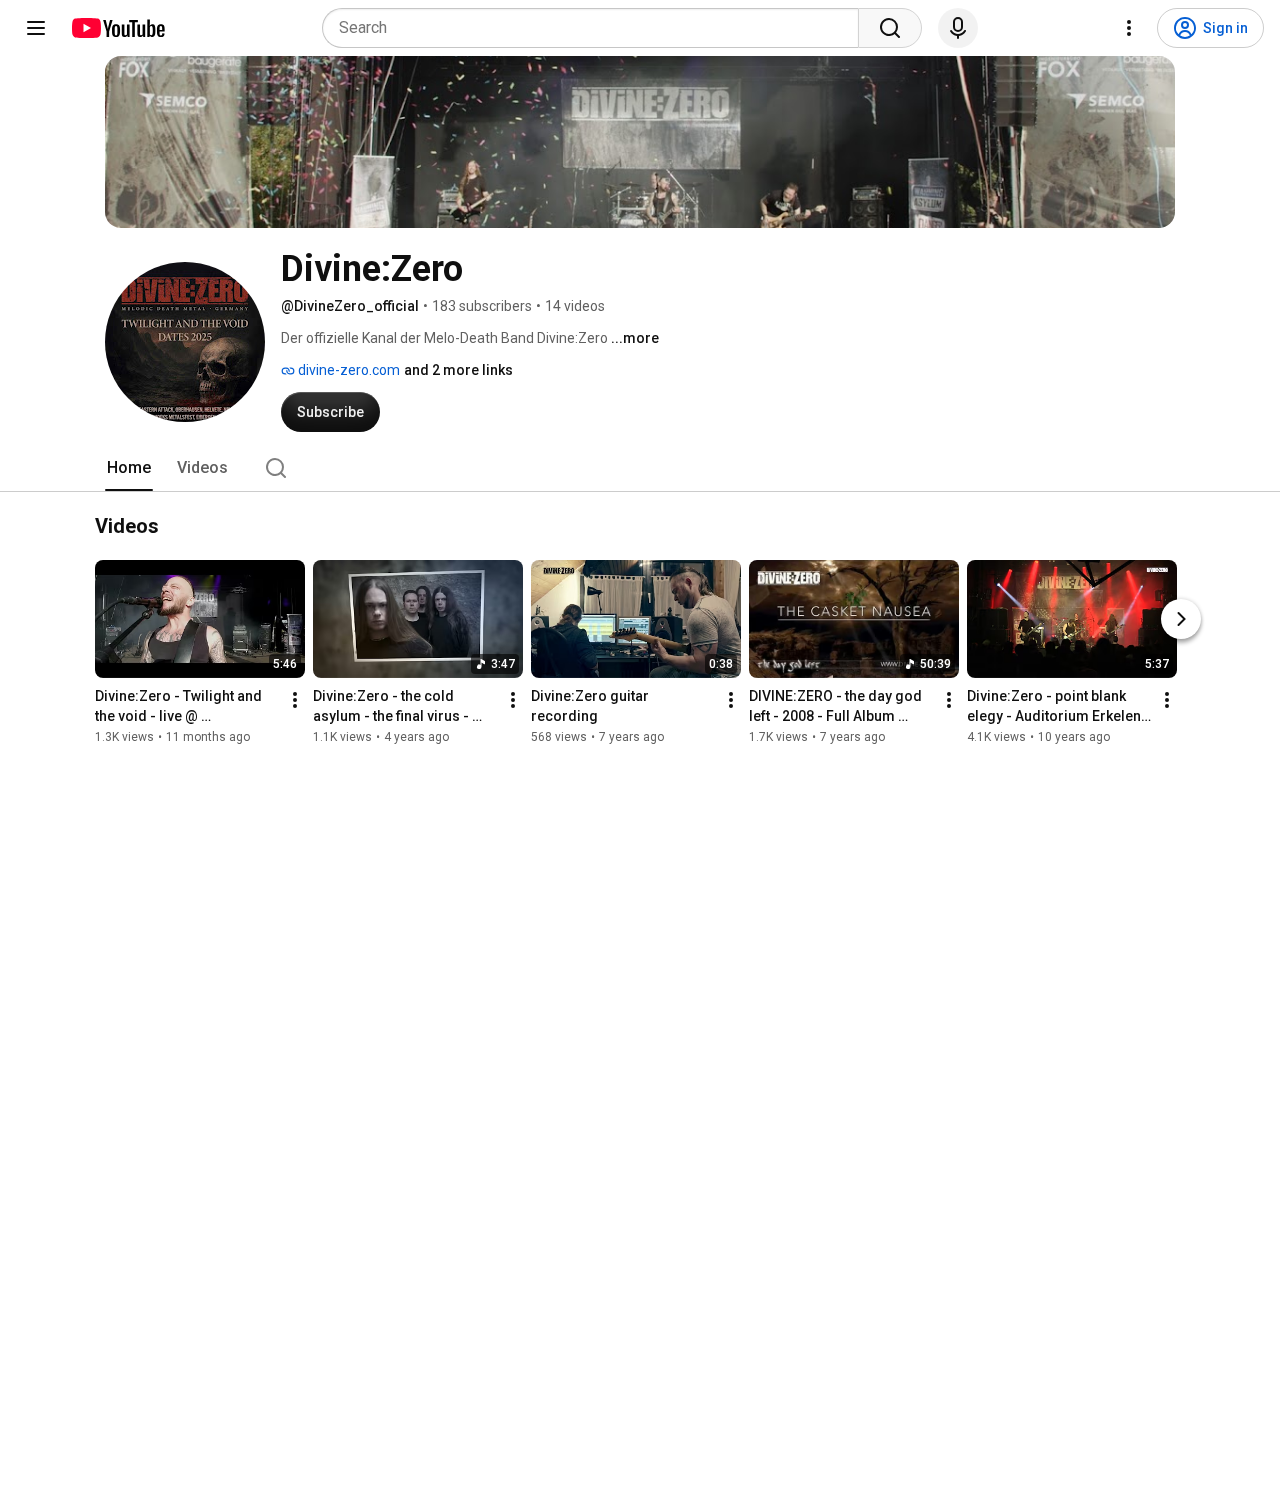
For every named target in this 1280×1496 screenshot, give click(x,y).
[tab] (129, 468)
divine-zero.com (347, 370)
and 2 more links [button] (458, 370)
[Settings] (1129, 28)
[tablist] (640, 468)
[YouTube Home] (117, 28)
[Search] (890, 28)
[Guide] (36, 28)
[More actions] (295, 701)
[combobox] (596, 28)
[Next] (1181, 620)
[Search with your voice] (958, 28)
